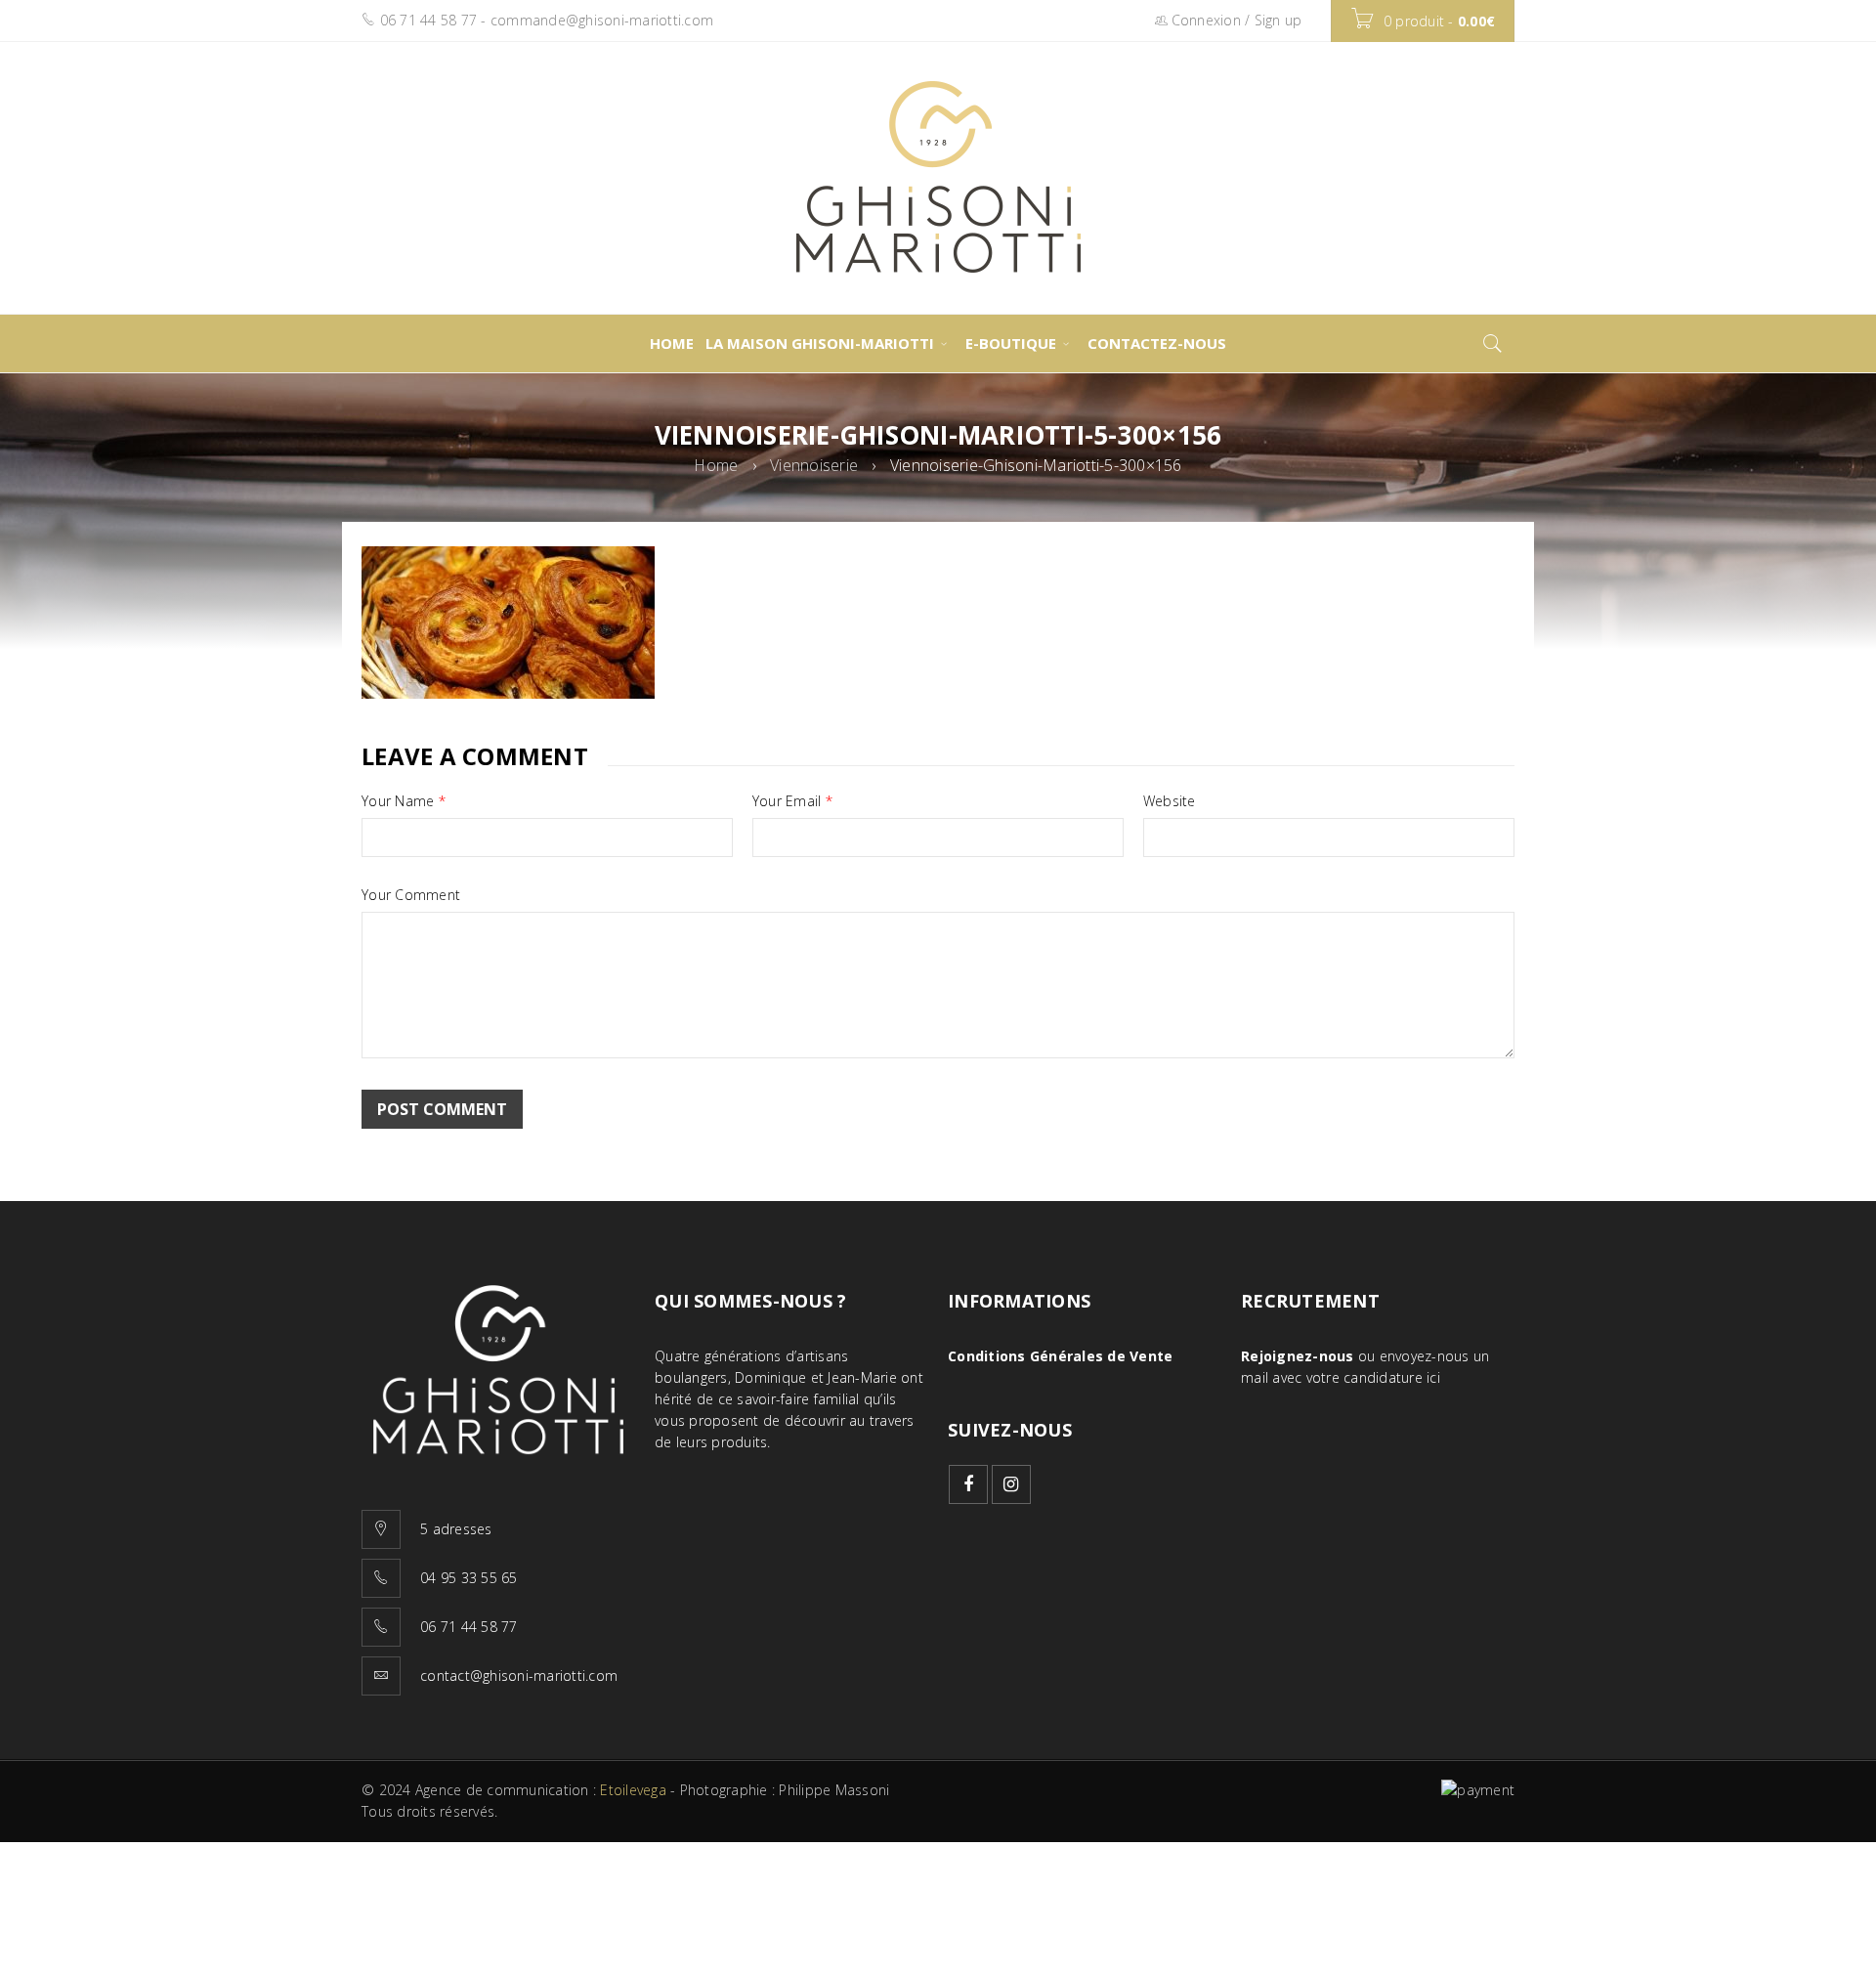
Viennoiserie (814, 465)
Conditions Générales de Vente (1060, 1356)
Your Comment (411, 895)
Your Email (792, 801)
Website (1170, 801)
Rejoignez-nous (1298, 1356)
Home (716, 465)
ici (1433, 1377)
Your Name (404, 801)
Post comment (442, 1109)
